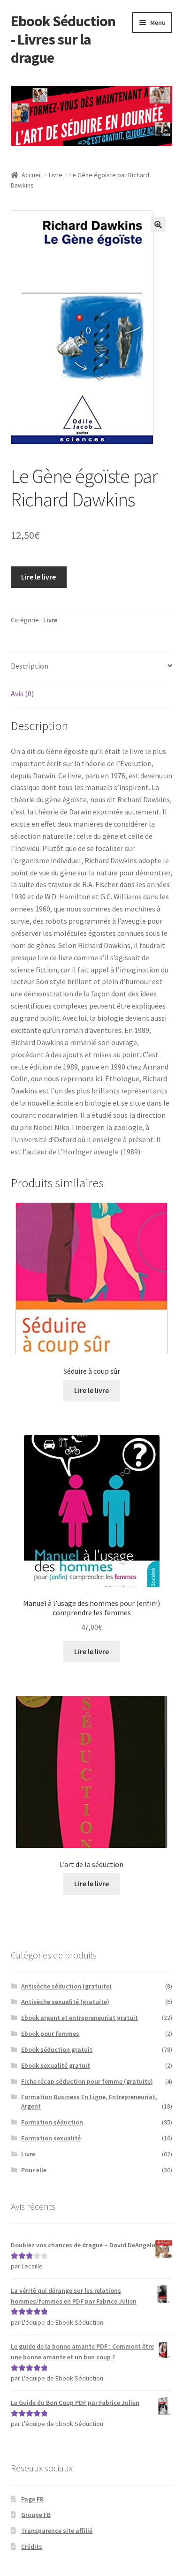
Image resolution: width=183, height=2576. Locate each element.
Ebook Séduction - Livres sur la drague (63, 39)
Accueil (32, 175)
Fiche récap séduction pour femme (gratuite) (87, 2081)
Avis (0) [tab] (22, 693)
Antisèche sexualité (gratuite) (65, 2002)
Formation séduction (52, 2122)
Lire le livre (38, 577)
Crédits (32, 2546)
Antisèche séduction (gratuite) (66, 1986)
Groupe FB (36, 2515)
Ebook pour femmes (50, 2034)
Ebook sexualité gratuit (56, 2065)
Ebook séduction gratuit (57, 2049)
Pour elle (34, 2170)
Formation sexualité (51, 2138)
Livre (56, 175)
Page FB (32, 2499)
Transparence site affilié (57, 2531)
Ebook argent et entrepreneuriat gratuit (80, 2018)
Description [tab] (30, 666)
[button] (158, 225)
